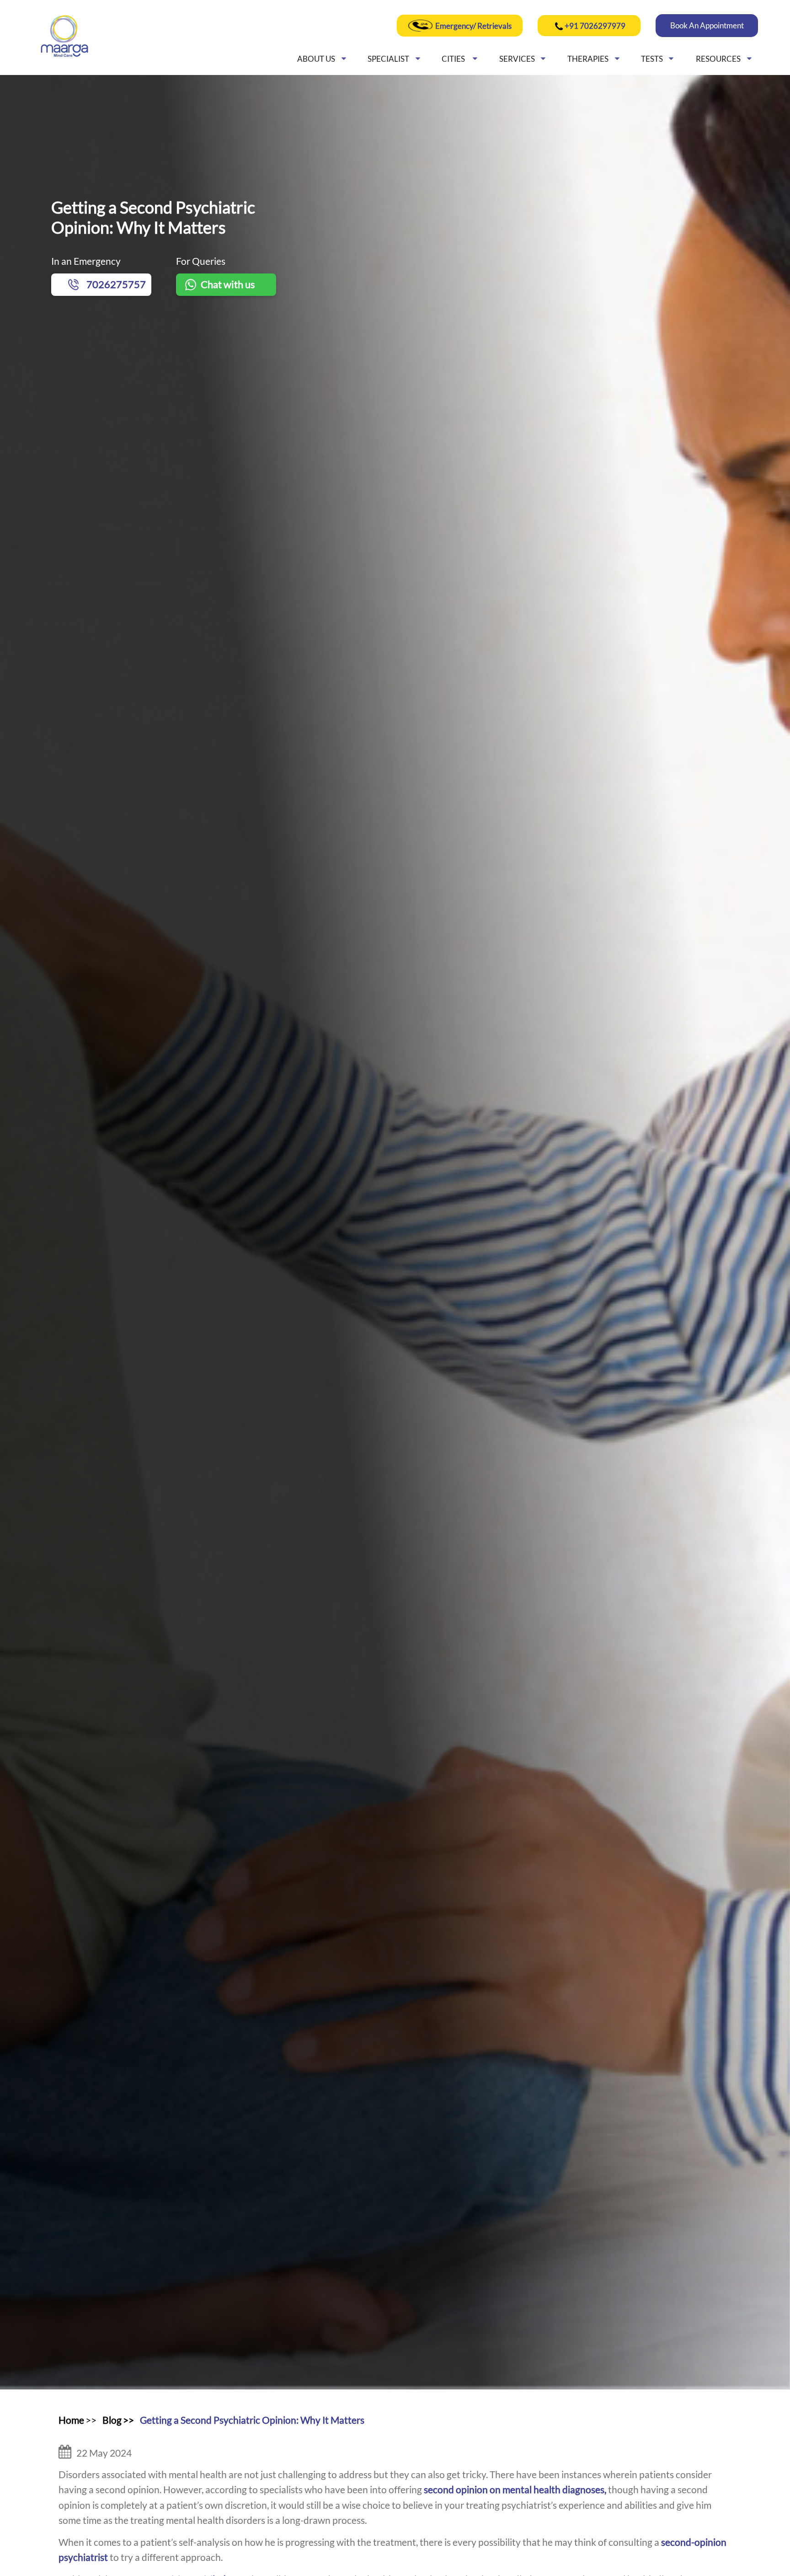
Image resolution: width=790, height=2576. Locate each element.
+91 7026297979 (595, 26)
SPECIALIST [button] (388, 59)
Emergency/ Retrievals (473, 26)
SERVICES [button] (517, 59)
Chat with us (228, 284)
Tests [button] (652, 59)
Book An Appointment (707, 25)
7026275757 (116, 284)
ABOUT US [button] (316, 59)
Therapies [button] (588, 59)
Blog (112, 2420)
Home (71, 2420)
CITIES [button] (454, 59)
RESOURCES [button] (718, 59)
